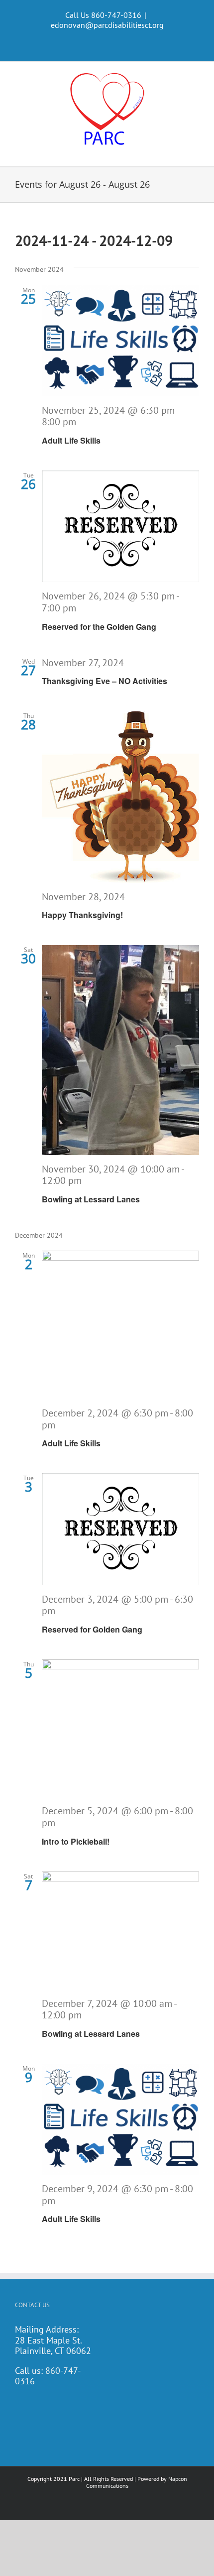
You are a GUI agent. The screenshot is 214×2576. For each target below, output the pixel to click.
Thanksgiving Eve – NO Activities (105, 681)
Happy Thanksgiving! (82, 915)
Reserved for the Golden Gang (99, 627)
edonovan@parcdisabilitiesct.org (107, 25)
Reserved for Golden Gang (92, 1629)
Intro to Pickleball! (76, 1841)
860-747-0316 (48, 2376)
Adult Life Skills (71, 440)
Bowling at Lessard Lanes (91, 1199)
